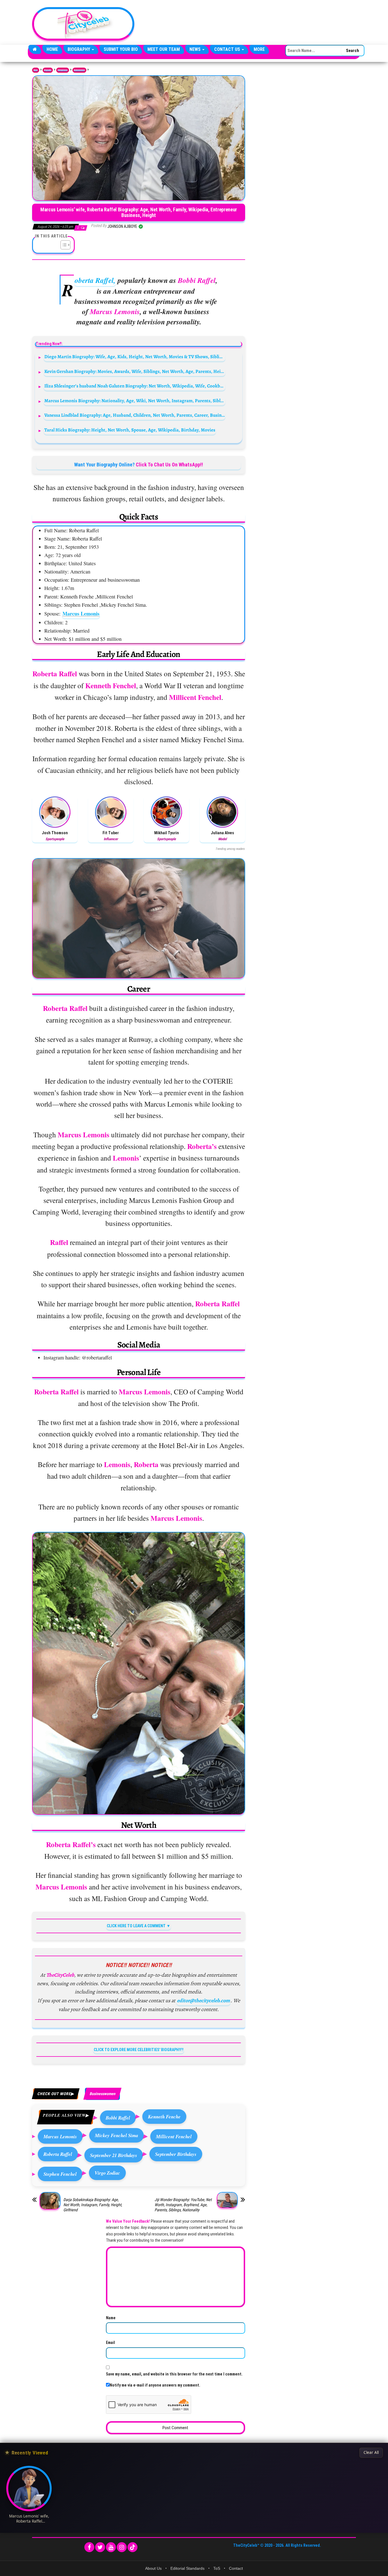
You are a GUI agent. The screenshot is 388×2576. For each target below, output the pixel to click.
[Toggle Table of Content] (63, 245)
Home (52, 49)
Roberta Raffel (58, 2154)
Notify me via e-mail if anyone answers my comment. (155, 2385)
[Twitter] (100, 2547)
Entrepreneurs (63, 70)
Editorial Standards (187, 2568)
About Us (153, 2568)
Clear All (371, 2452)
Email (110, 2343)
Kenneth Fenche (164, 2117)
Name (111, 2318)
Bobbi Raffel (118, 2118)
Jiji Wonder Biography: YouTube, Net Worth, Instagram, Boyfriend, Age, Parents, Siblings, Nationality (183, 2205)
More (259, 49)
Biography (79, 49)
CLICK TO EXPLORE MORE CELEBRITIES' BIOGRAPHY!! (139, 2050)
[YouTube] (111, 2547)
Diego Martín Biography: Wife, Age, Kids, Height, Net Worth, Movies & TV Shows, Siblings (135, 357)
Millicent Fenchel (174, 2136)
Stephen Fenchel (60, 2174)
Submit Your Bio (121, 49)
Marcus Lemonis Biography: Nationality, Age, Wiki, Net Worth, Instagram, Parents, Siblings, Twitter (135, 401)
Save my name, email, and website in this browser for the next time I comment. (174, 2374)
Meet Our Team (164, 49)
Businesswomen (79, 70)
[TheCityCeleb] (35, 49)
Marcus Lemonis (81, 614)
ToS (217, 2568)
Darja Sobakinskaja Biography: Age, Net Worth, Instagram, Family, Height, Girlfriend (93, 2205)
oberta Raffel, (95, 280)
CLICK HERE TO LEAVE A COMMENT (136, 1926)
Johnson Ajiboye (123, 226)
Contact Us (228, 49)
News (196, 49)
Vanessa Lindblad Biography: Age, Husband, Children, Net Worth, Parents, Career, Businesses (135, 415)
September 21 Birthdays (114, 2155)
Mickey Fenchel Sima (116, 2135)
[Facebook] (89, 2547)
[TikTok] (133, 2547)
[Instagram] (122, 2547)
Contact (236, 2568)
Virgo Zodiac (107, 2173)
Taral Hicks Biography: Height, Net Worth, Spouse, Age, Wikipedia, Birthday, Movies (130, 430)
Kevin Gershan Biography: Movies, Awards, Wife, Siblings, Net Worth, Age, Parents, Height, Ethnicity (135, 371)
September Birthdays (176, 2154)
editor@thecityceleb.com (203, 2001)
